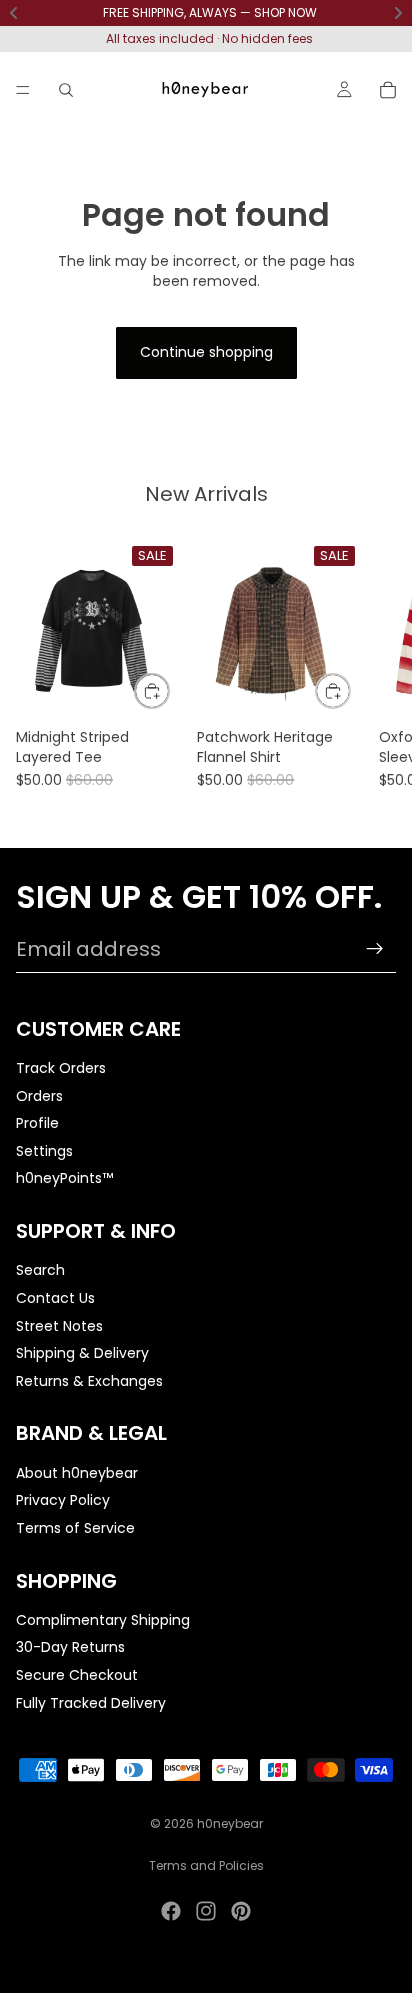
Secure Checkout (77, 1675)
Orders (39, 1096)
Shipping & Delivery (82, 1354)
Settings (44, 1151)
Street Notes (59, 1326)
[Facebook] (171, 1911)
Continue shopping (206, 352)
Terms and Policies (206, 1865)
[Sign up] (375, 949)
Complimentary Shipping (103, 1620)
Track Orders (61, 1068)
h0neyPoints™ (64, 1179)
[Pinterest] (241, 1911)
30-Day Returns (70, 1648)
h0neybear (230, 1823)
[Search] (66, 90)
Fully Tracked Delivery (91, 1703)
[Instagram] (206, 1911)
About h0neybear (77, 1473)
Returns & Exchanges (89, 1381)
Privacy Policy (63, 1501)
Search (40, 1271)
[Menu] (23, 90)
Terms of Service (75, 1528)
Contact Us (55, 1298)
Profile (37, 1124)
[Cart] (388, 90)
